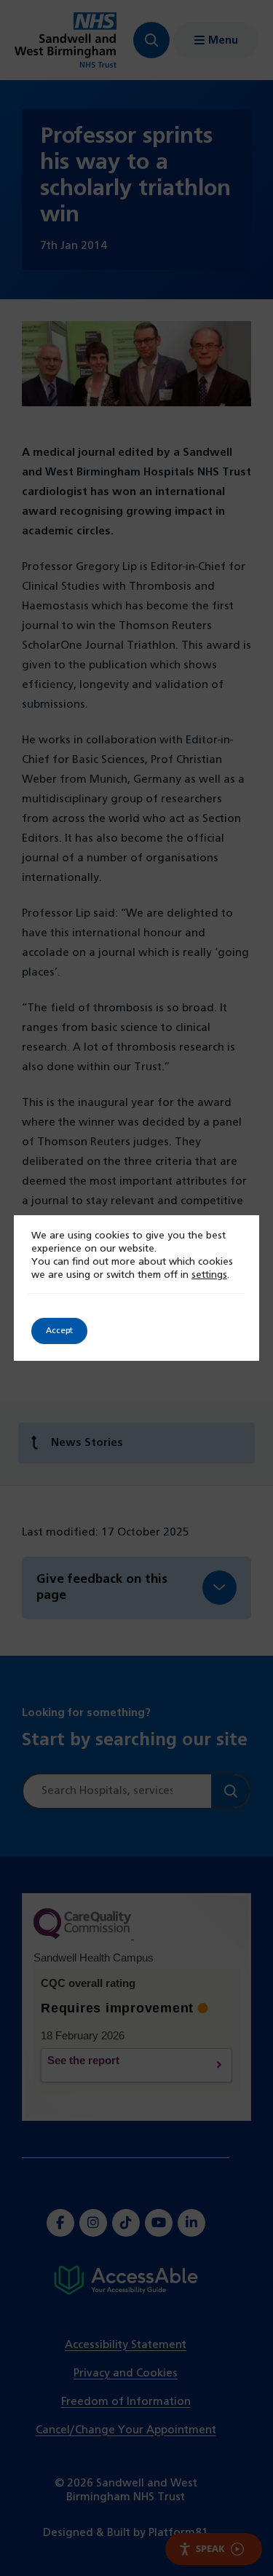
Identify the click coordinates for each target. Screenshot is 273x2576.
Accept (59, 1331)
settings (209, 1275)
